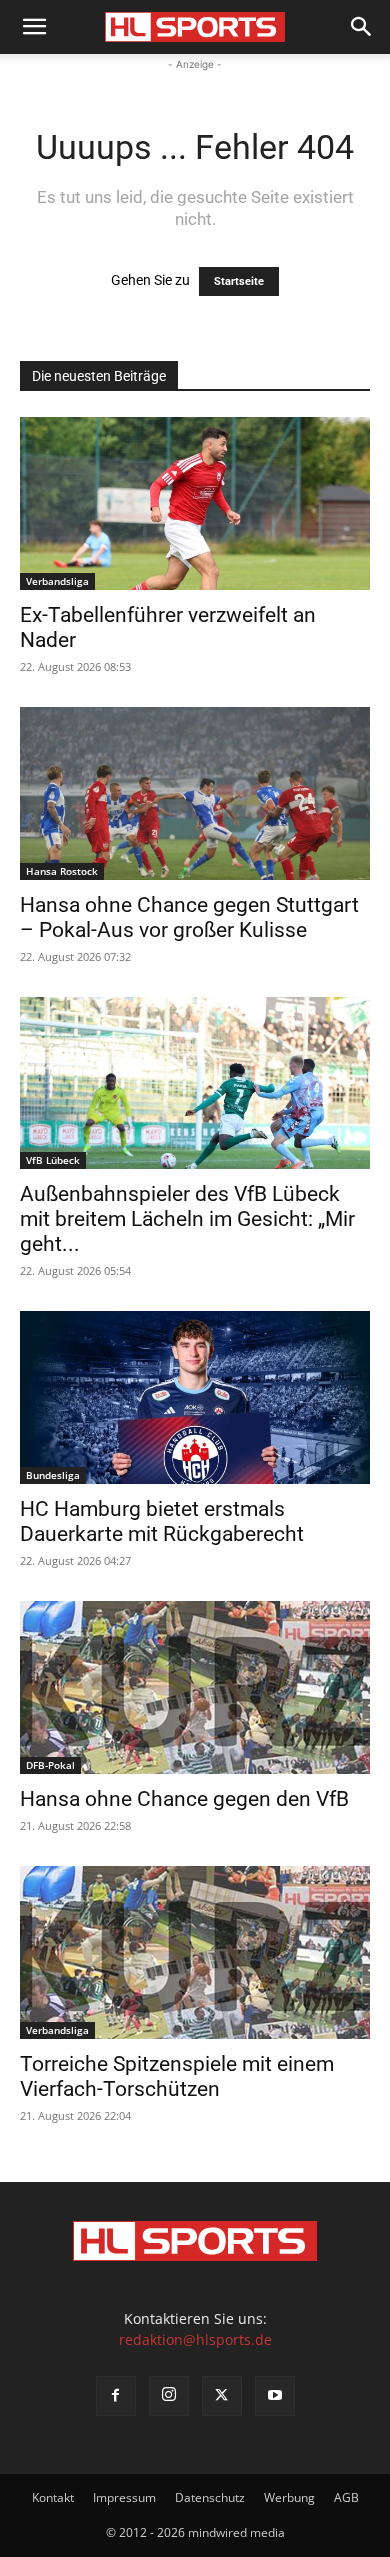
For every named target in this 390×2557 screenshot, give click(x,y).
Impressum (124, 2497)
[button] (34, 27)
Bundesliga (53, 1475)
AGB (346, 2497)
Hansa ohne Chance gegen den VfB (184, 1799)
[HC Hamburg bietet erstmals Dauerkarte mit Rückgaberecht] (195, 1397)
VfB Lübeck (53, 1160)
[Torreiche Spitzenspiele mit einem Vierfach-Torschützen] (195, 1952)
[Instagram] (169, 2396)
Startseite (239, 281)
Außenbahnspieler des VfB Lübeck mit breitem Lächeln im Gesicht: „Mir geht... (187, 1219)
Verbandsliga (57, 581)
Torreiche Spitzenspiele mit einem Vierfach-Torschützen (177, 2076)
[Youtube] (275, 2396)
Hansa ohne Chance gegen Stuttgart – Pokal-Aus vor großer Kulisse (189, 917)
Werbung (289, 2497)
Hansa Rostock (62, 871)
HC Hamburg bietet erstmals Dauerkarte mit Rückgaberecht (162, 1521)
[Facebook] (116, 2396)
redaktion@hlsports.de (195, 2339)
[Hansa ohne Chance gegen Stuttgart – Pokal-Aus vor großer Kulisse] (195, 793)
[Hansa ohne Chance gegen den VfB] (195, 1687)
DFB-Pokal (50, 1765)
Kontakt (53, 2497)
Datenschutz (210, 2497)
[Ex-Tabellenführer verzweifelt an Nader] (195, 503)
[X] (222, 2396)
